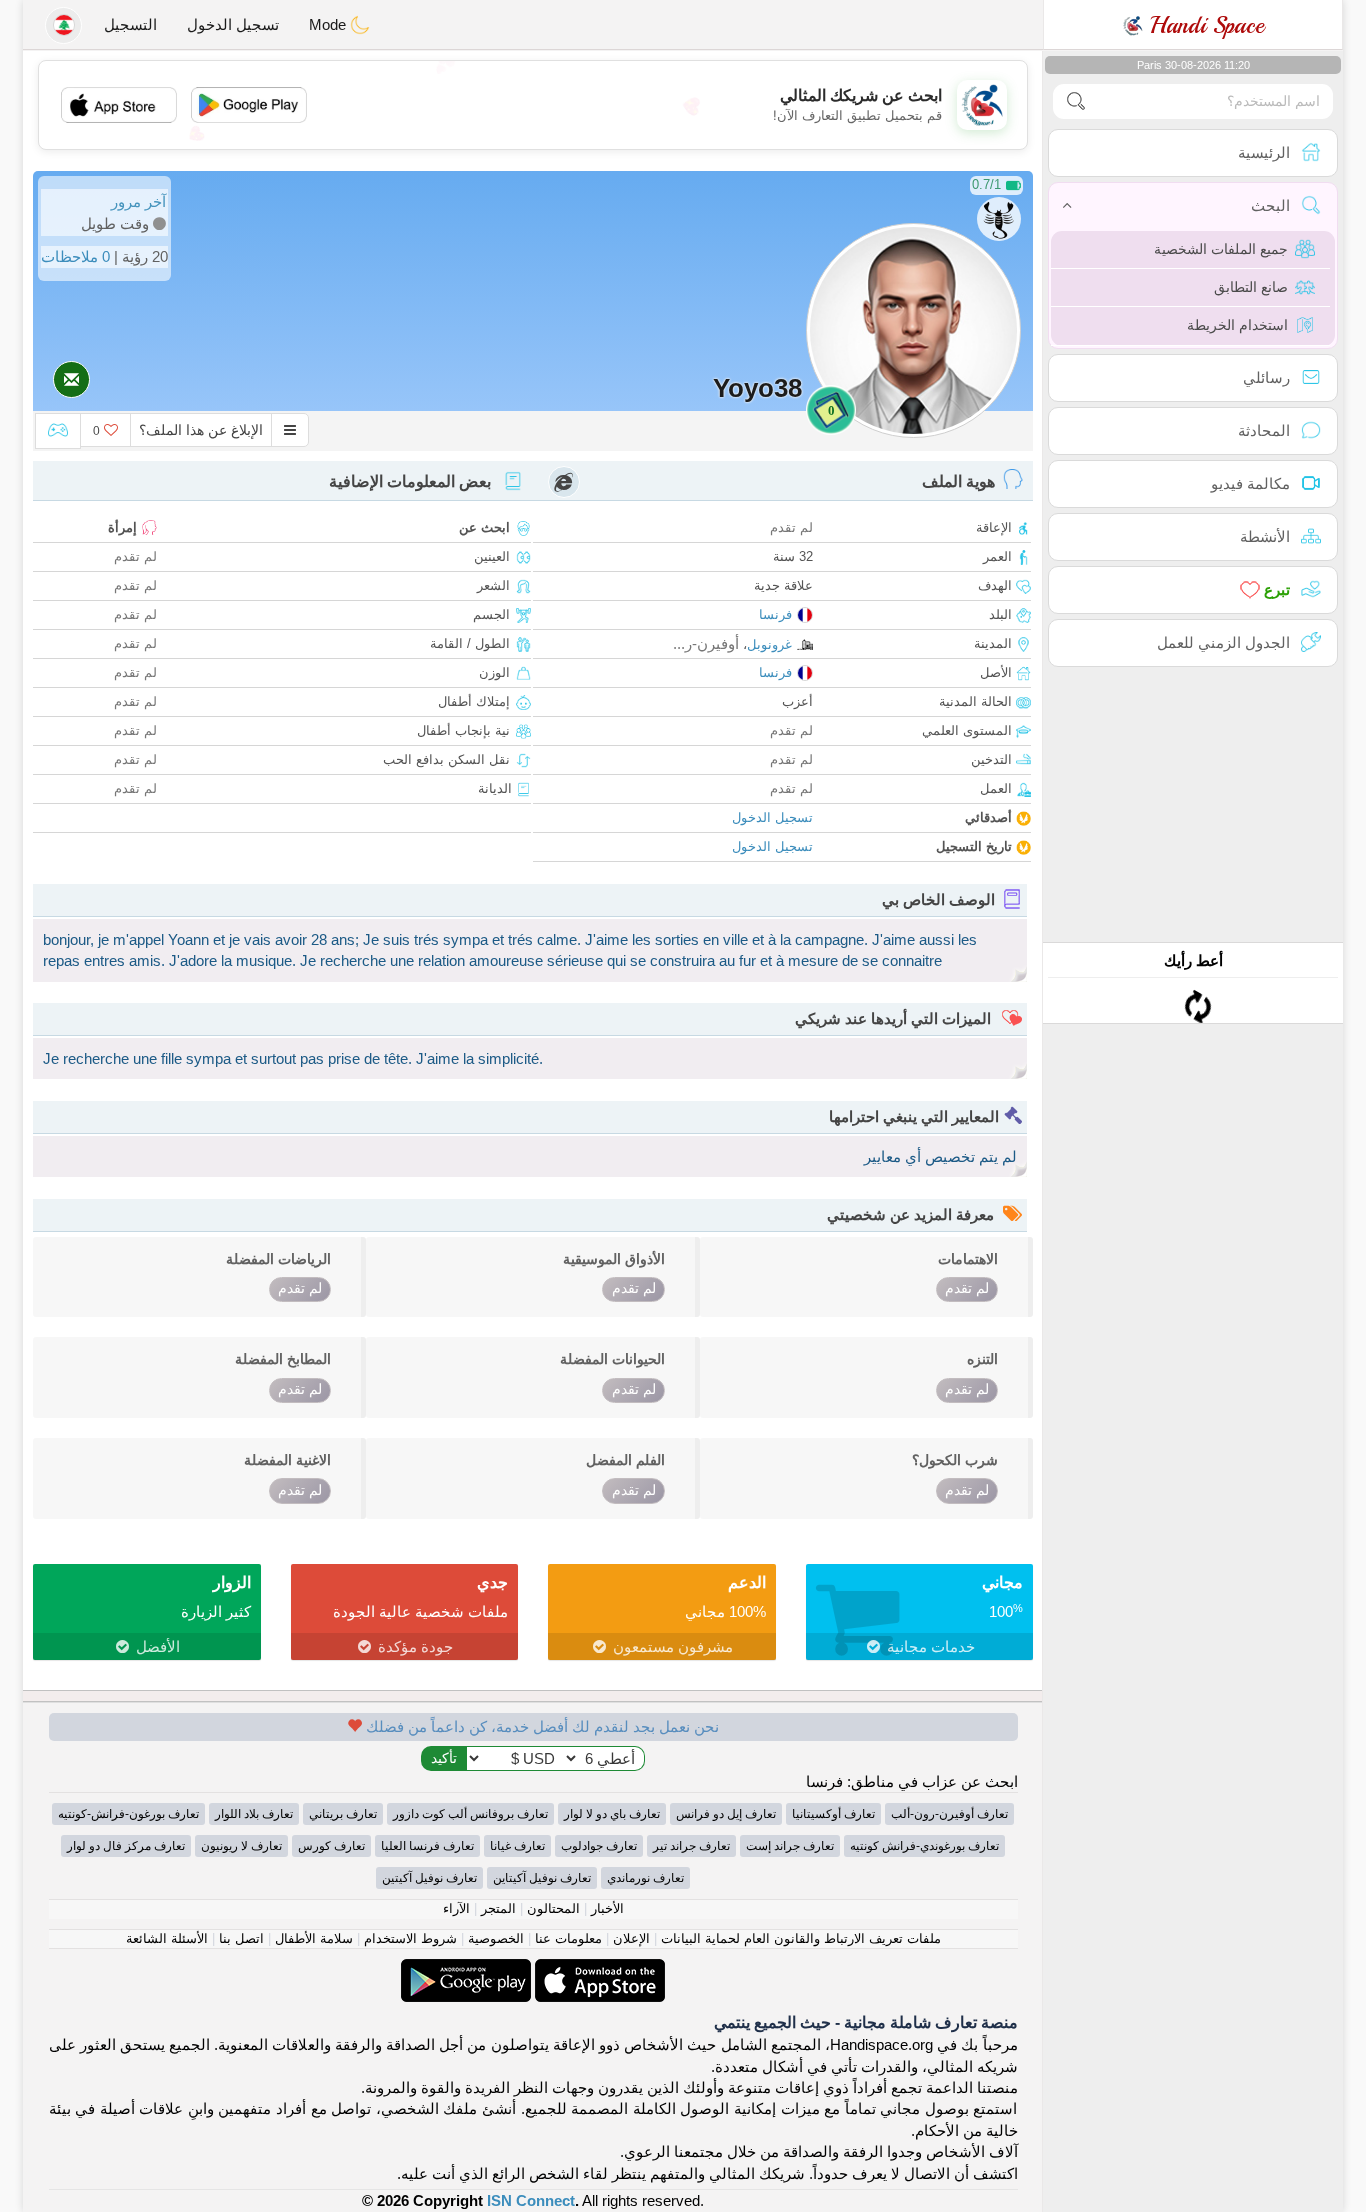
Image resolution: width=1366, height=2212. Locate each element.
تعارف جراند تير (691, 1846)
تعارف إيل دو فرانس (726, 1814)
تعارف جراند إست (790, 1846)
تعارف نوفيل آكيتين (429, 1878)
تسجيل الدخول (233, 24)
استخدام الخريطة (1237, 325)
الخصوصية (496, 1938)
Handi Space (1203, 25)
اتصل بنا (241, 1938)
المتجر (498, 1908)
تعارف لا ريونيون (241, 1846)
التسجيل (130, 24)
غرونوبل (769, 644)
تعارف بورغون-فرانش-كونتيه (128, 1814)
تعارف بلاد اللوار (254, 1814)
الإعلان (631, 1938)
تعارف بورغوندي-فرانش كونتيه (924, 1846)
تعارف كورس (331, 1846)
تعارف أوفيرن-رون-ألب (949, 1814)
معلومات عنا (568, 1938)
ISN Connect (531, 2200)
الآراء (456, 1908)
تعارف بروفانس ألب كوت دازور (470, 1814)
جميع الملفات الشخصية (1221, 249)
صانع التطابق (1251, 287)
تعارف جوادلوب (599, 1846)
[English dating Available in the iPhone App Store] (598, 1969)
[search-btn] (1076, 101)
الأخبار (607, 1908)
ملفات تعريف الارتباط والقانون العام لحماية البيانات (801, 1938)
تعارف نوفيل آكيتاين (542, 1878)
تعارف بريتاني (343, 1814)
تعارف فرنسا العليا (427, 1846)
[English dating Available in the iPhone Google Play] (466, 1969)
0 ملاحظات (75, 256)
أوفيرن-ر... (706, 643)
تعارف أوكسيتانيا (833, 1814)
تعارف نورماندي (645, 1878)
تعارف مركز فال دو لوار (126, 1846)
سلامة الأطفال (314, 1938)
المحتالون (553, 1908)
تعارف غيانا (517, 1846)
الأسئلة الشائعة (167, 1938)
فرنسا (775, 614)
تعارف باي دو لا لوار (612, 1814)
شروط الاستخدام (410, 1938)
